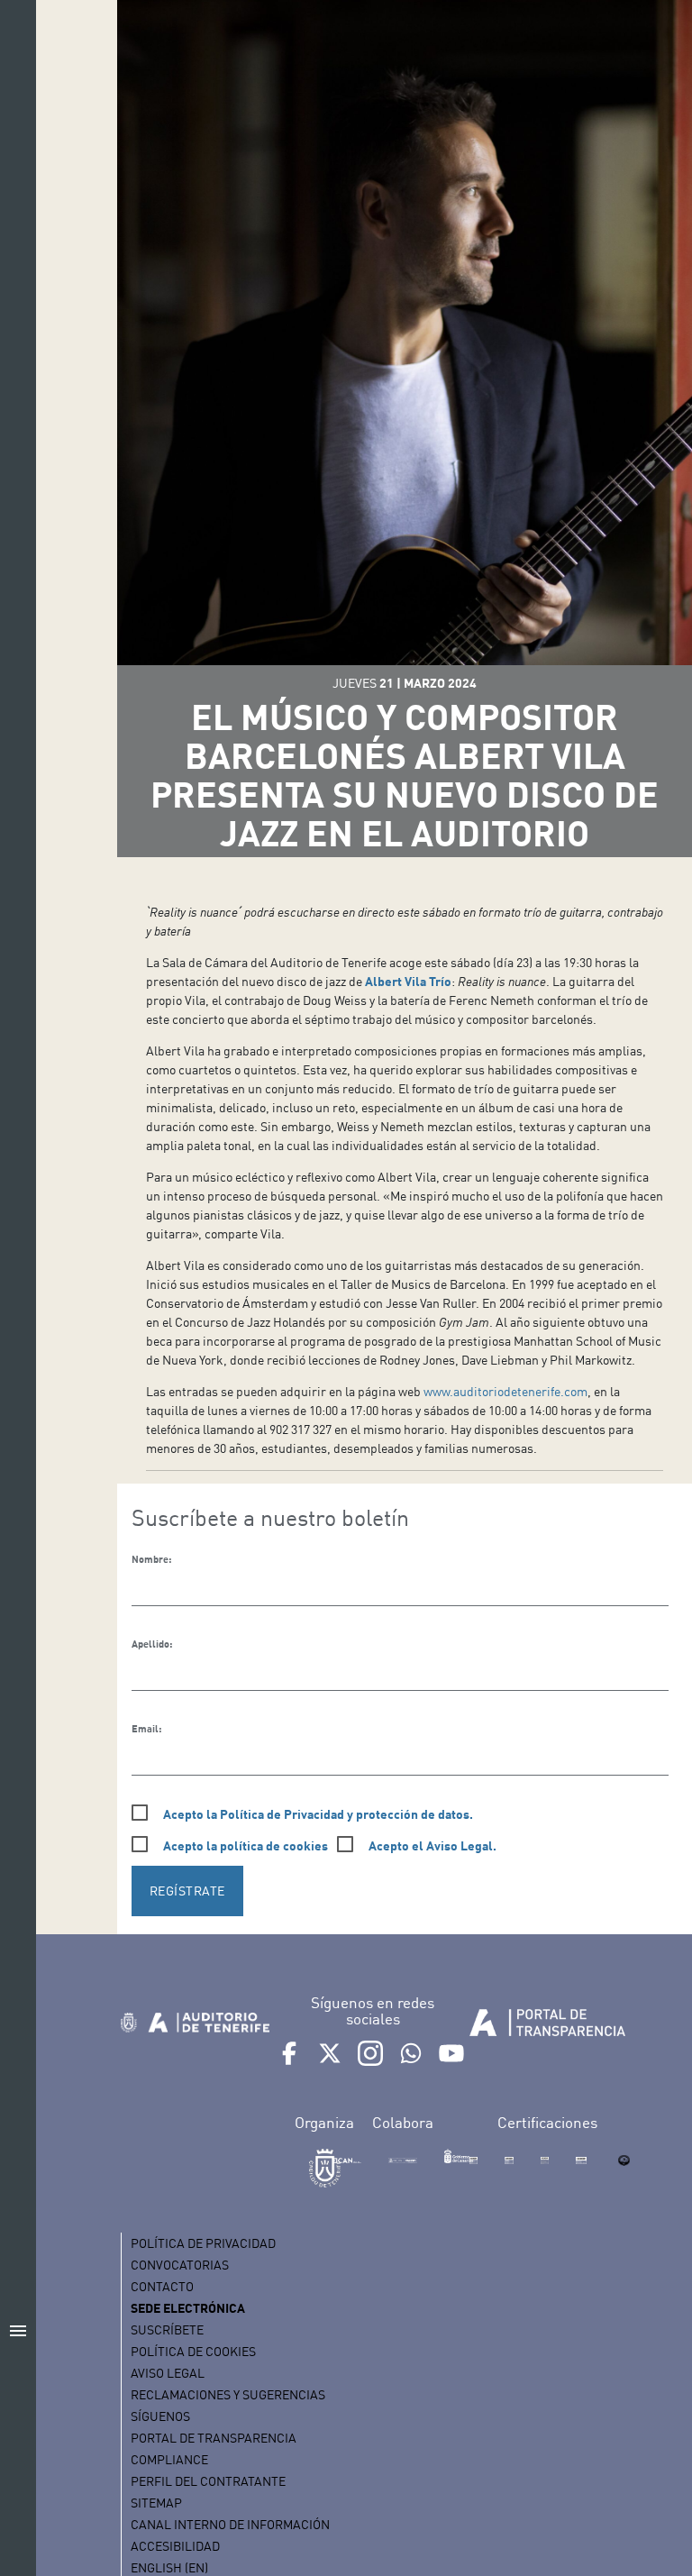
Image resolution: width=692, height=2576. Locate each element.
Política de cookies (193, 2351)
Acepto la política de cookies (246, 1845)
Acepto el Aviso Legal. (432, 1845)
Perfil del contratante (208, 2481)
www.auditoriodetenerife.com (505, 1391)
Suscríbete (167, 2329)
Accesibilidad (175, 2546)
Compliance (169, 2459)
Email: (146, 1729)
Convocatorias (180, 2265)
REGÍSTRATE (187, 1891)
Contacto (162, 2286)
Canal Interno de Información (230, 2524)
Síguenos (160, 2416)
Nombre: (151, 1559)
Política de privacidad (203, 2243)
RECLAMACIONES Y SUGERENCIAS (228, 2394)
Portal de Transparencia (214, 2438)
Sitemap (156, 2503)
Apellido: (152, 1644)
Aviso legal (168, 2373)
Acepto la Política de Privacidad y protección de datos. (318, 1814)
